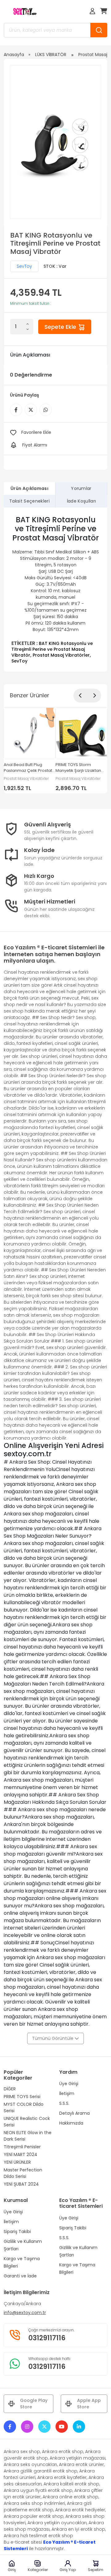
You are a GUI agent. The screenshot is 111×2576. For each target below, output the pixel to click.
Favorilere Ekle (36, 432)
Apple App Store (89, 2404)
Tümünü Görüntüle (53, 2038)
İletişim (67, 2093)
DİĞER (10, 2089)
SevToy (24, 266)
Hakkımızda (71, 2123)
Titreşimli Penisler (22, 2147)
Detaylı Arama (74, 2113)
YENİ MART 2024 (21, 2154)
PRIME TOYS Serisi (22, 2097)
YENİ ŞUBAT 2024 (21, 2184)
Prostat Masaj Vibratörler (61, 655)
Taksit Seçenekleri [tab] (29, 501)
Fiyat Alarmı (35, 445)
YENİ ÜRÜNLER (17, 2162)
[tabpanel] (55, 590)
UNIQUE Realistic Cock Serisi (27, 2122)
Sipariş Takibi (17, 2232)
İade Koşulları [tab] (81, 501)
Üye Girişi (69, 2084)
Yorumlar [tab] (81, 488)
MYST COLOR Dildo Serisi (24, 2107)
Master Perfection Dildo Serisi (23, 2173)
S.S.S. (64, 2103)
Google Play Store (34, 2404)
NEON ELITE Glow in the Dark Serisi (28, 2136)
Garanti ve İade (20, 2276)
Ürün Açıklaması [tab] (29, 488)
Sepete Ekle (61, 327)
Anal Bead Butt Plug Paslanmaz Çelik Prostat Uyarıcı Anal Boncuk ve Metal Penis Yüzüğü (28, 768)
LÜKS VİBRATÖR (51, 55)
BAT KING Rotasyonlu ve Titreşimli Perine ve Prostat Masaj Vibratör (52, 649)
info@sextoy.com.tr (25, 2313)
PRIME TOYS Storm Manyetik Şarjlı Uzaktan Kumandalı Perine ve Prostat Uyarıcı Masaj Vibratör (78, 768)
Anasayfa (14, 55)
